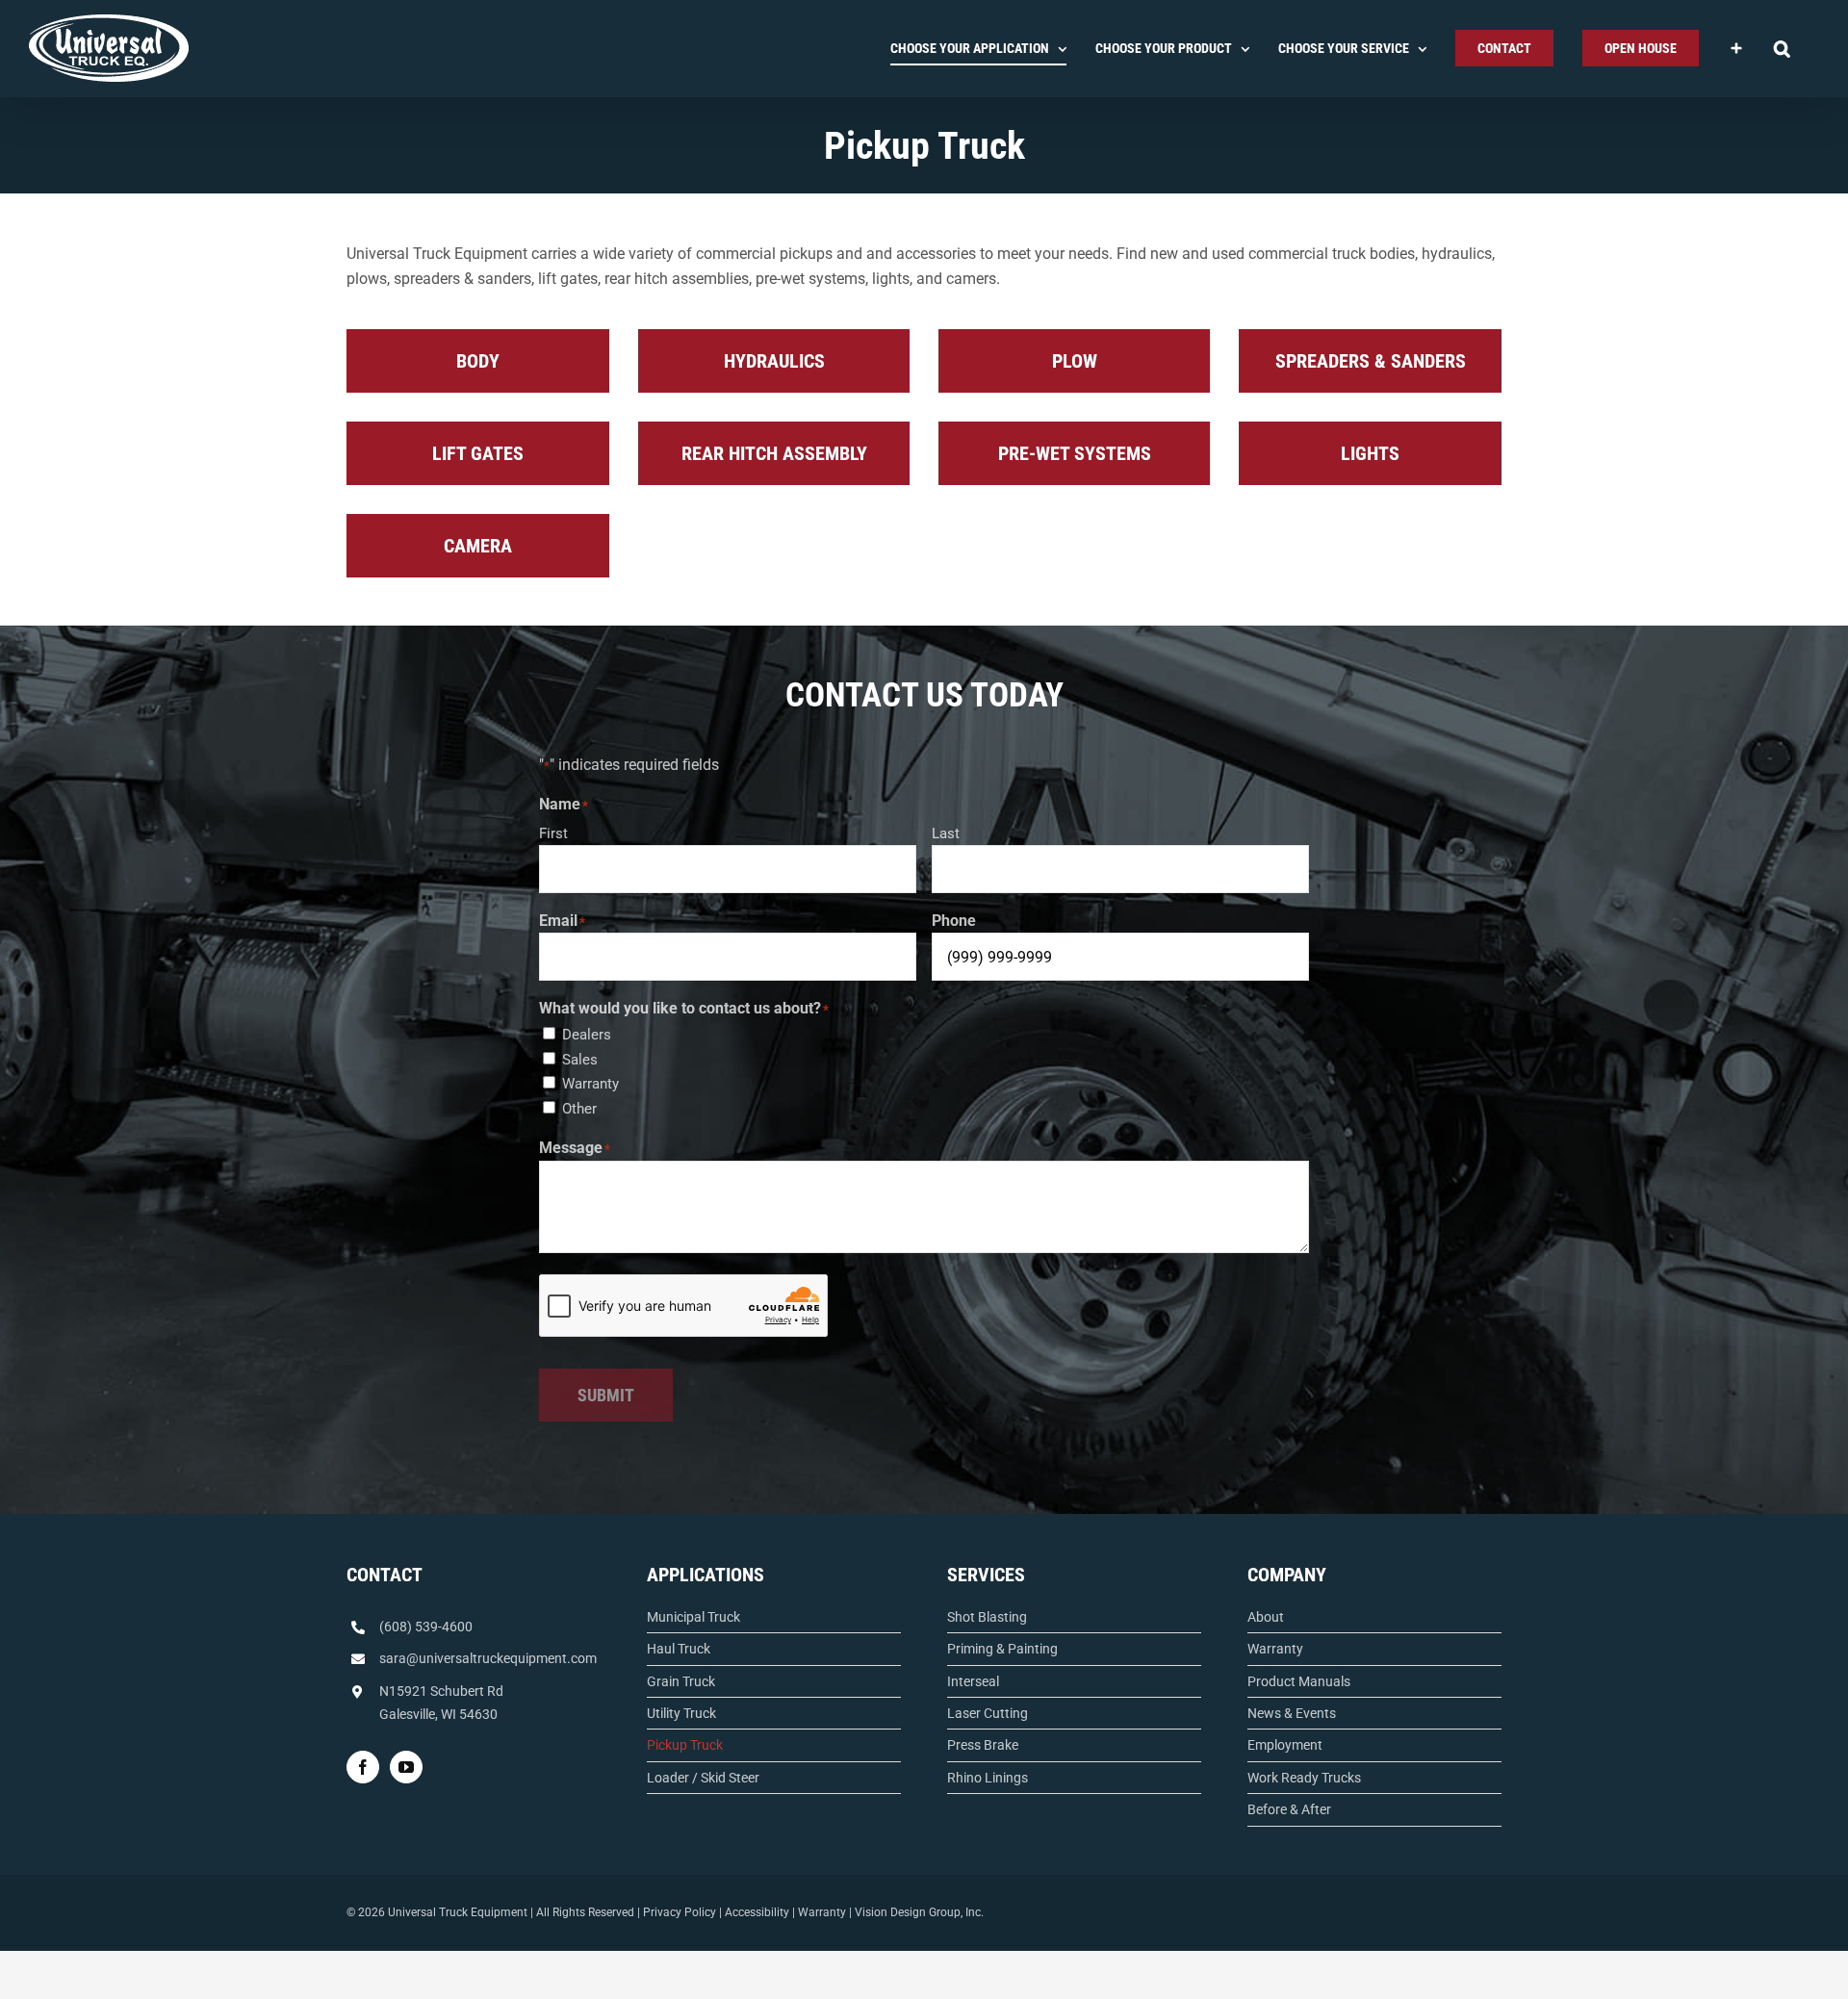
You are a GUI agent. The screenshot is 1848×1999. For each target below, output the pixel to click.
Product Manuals (1299, 1681)
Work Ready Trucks (1304, 1778)
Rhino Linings (988, 1778)
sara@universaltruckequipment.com (488, 1658)
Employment (1285, 1745)
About (1266, 1617)
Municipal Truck (693, 1617)
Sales (580, 1060)
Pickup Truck (685, 1745)
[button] (1782, 48)
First (553, 833)
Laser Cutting (988, 1713)
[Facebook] (363, 1767)
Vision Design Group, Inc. (919, 1912)
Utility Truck (681, 1713)
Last (946, 833)
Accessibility (757, 1912)
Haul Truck (679, 1649)
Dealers (587, 1035)
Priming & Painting (1002, 1649)
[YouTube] (406, 1767)
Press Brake (983, 1745)
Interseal (973, 1681)
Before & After (1289, 1809)
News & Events (1292, 1713)
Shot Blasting (987, 1617)
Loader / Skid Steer (703, 1778)
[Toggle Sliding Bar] (1736, 48)
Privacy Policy (680, 1912)
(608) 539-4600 (426, 1627)
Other (579, 1109)
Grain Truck (681, 1681)
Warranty (590, 1084)
